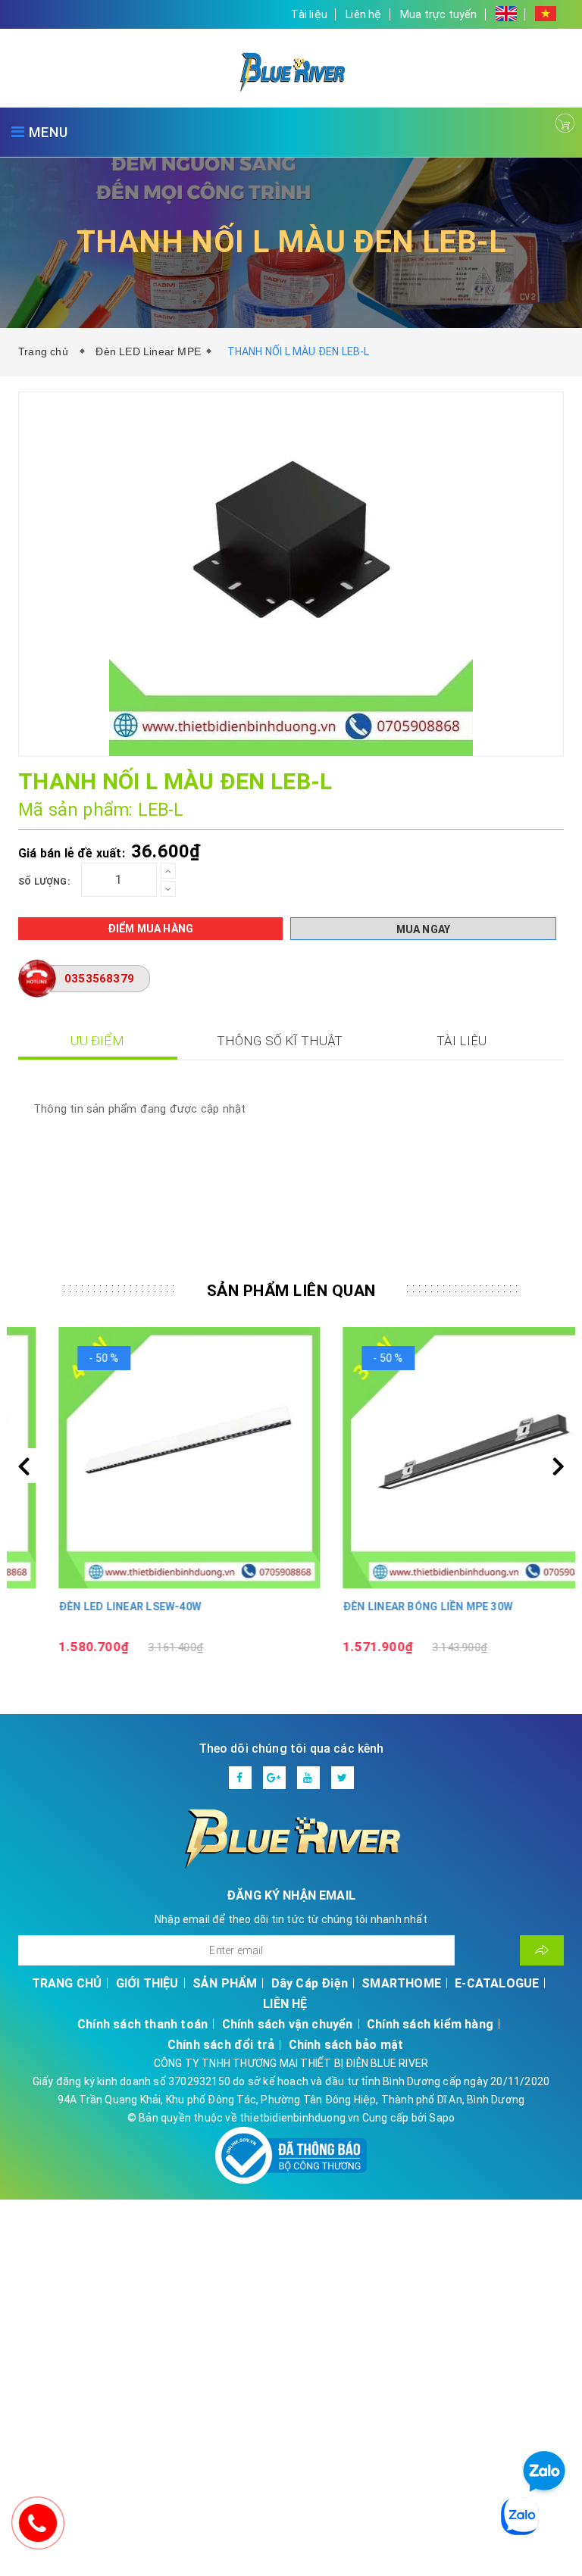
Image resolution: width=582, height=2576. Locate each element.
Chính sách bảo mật (346, 2045)
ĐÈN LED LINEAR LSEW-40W (89, 1606)
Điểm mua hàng (151, 929)
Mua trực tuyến (439, 14)
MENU (47, 132)
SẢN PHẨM (225, 1983)
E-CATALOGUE (497, 1983)
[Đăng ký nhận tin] (542, 1950)
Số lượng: (44, 882)
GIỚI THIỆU (147, 1983)
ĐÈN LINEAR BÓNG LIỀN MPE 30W (387, 1606)
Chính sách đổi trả (221, 2045)
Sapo (442, 2118)
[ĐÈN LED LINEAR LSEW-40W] (149, 1458)
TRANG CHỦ (67, 1983)
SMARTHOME (401, 1983)
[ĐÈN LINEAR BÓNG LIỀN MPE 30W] (433, 1458)
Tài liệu (309, 14)
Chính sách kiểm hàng (430, 2024)
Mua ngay (424, 929)
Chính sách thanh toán (142, 2024)
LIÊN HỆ (285, 2004)
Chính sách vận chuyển (288, 2024)
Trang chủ (46, 351)
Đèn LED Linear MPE (148, 351)
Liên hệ (363, 14)
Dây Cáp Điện (310, 1983)
